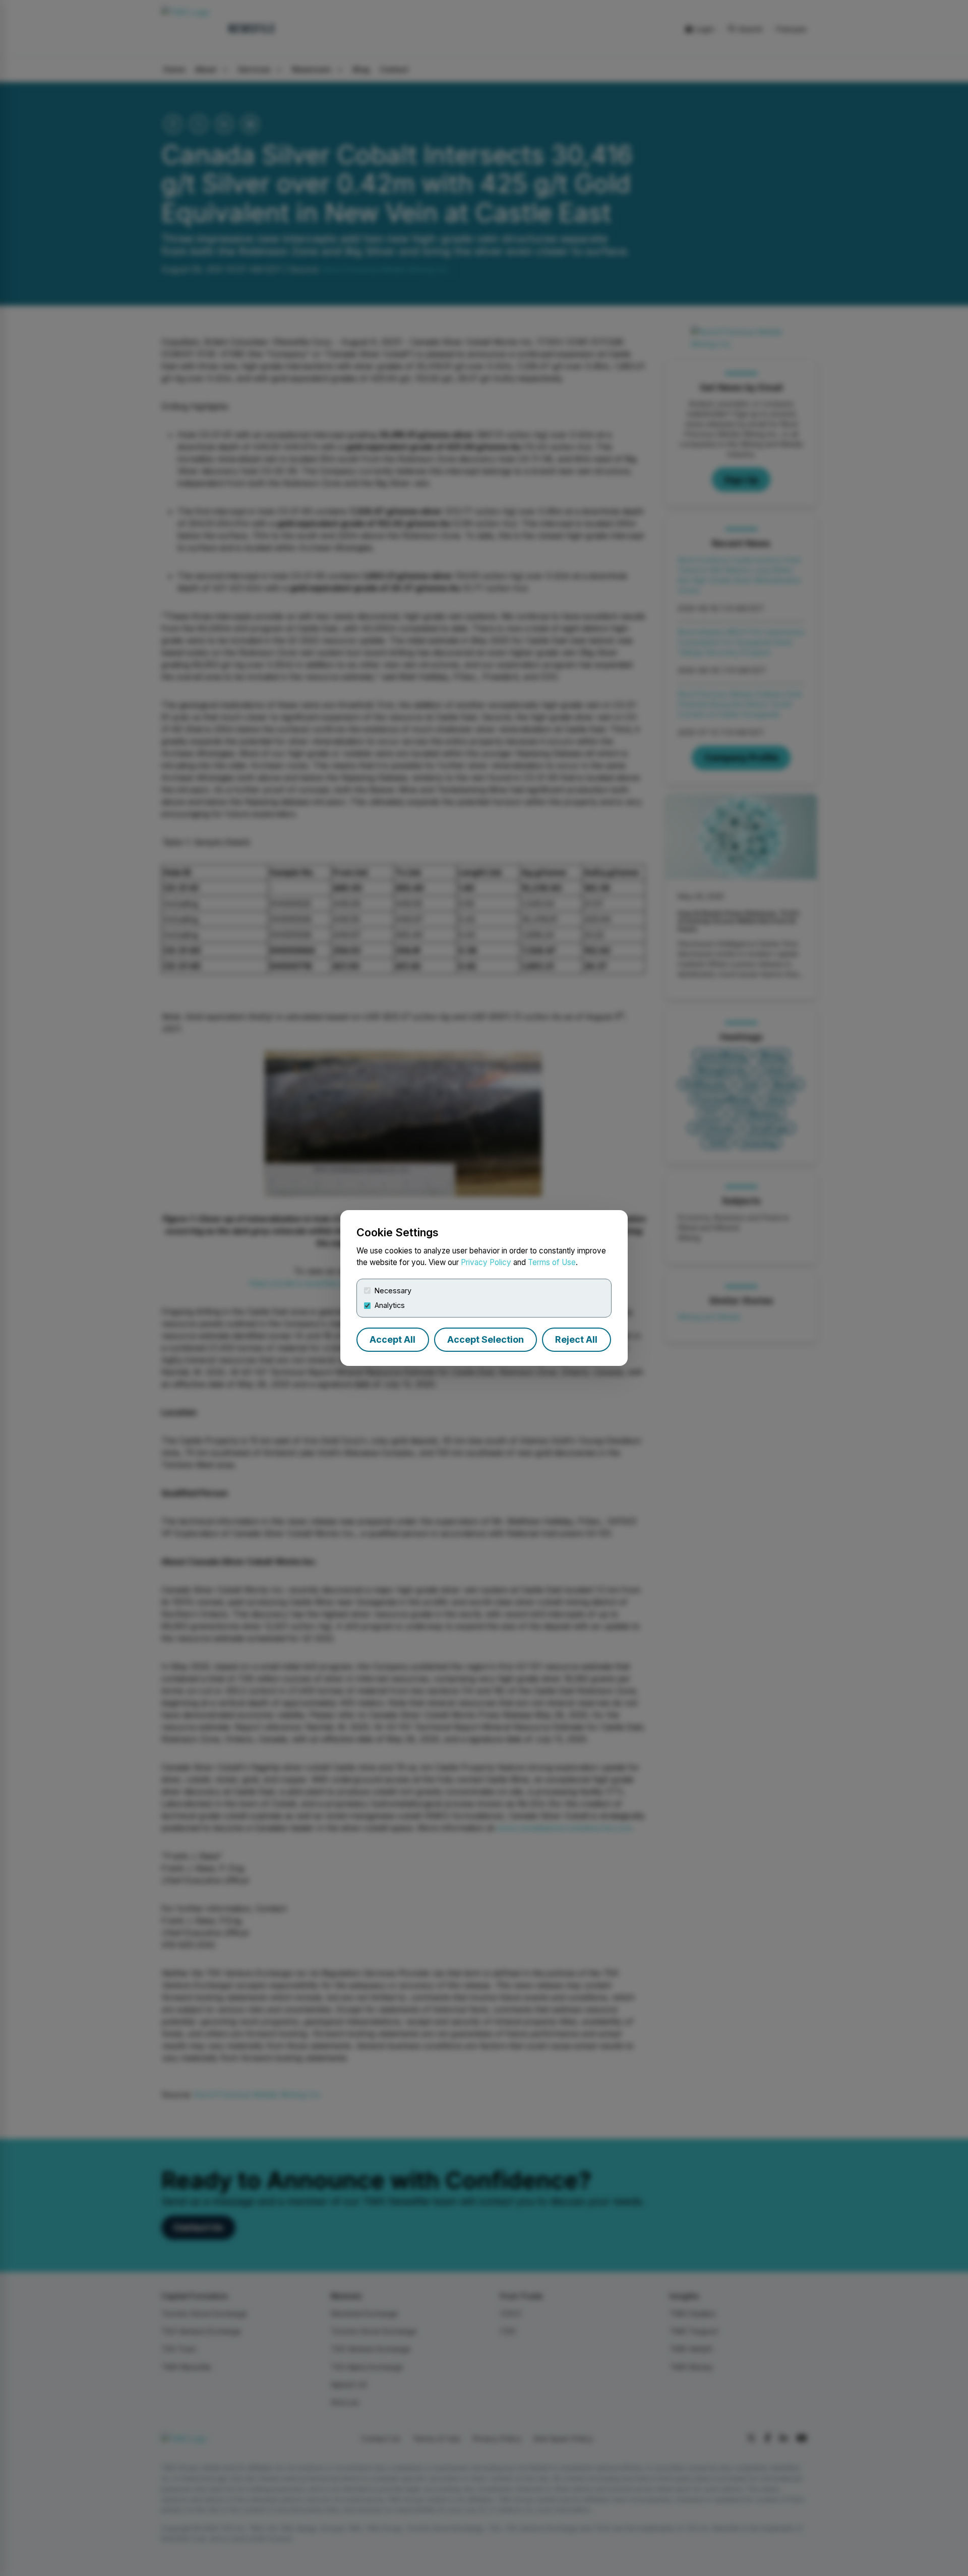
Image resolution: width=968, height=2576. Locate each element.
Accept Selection (486, 1339)
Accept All (392, 1339)
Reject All (576, 1339)
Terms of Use (552, 1262)
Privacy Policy (486, 1262)
